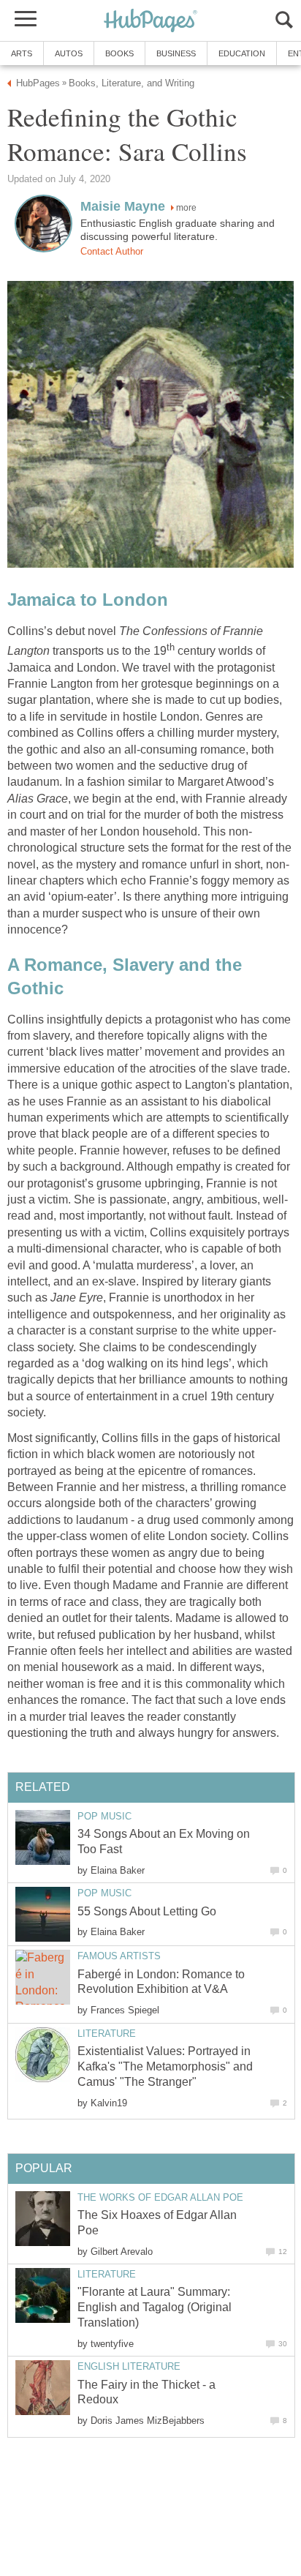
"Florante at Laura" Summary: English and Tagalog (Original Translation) (155, 2307)
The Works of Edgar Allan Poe (160, 2197)
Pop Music (104, 1816)
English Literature (129, 2366)
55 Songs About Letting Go (147, 1911)
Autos (69, 53)
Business (176, 53)
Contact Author (112, 251)
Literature (107, 2034)
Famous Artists (119, 1956)
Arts (22, 53)
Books (119, 53)
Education (242, 53)
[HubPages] (150, 22)
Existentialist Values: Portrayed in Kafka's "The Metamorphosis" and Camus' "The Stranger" (165, 2066)
